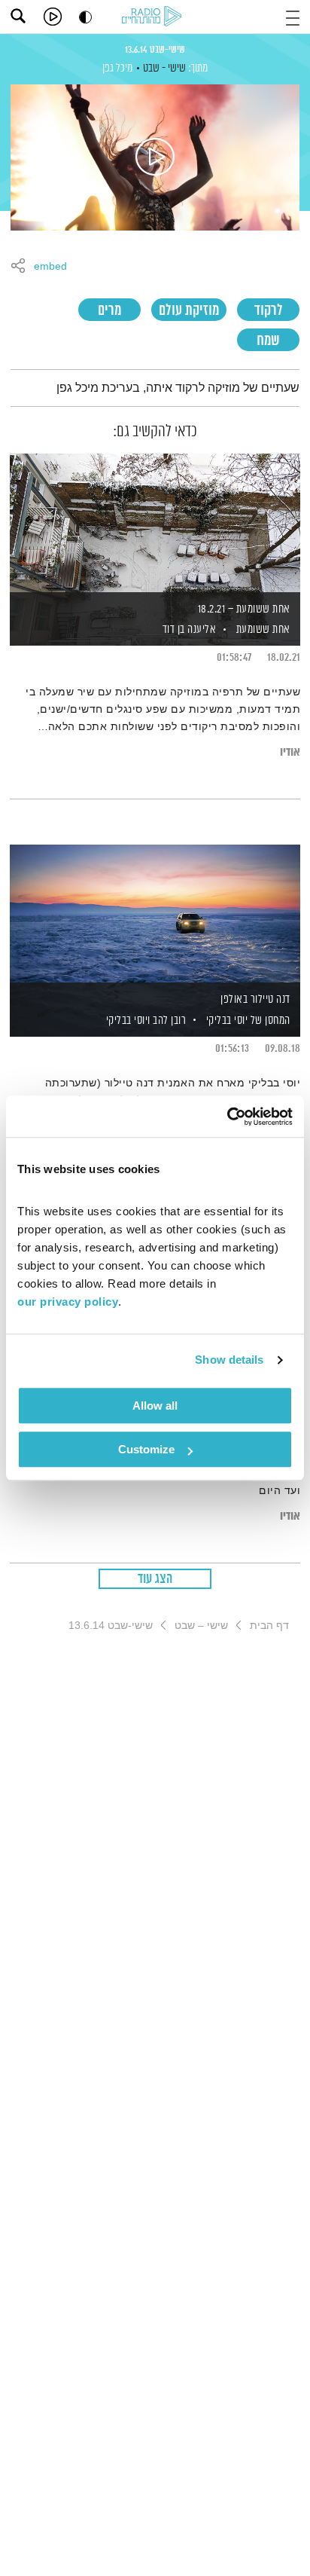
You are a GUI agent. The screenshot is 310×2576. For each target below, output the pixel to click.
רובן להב (169, 1021)
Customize (146, 1449)
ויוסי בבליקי (127, 1021)
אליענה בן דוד (188, 629)
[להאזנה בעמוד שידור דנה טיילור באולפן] (155, 915)
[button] (293, 16)
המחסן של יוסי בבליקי (248, 1021)
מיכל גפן (117, 68)
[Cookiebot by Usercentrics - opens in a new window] (227, 1117)
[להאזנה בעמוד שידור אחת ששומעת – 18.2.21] (155, 524)
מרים (109, 311)
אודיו (290, 752)
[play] (53, 17)
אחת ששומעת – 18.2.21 (244, 609)
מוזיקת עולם (189, 311)
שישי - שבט (164, 68)
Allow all (155, 1406)
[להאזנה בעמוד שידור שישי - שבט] (155, 157)
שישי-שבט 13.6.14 (155, 50)
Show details (229, 1360)
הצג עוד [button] (155, 1579)
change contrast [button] (85, 17)
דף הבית (269, 1625)
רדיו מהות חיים (154, 17)
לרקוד (269, 311)
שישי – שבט (201, 1625)
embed (50, 267)
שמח (268, 341)
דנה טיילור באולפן (255, 999)
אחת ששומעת (263, 629)
